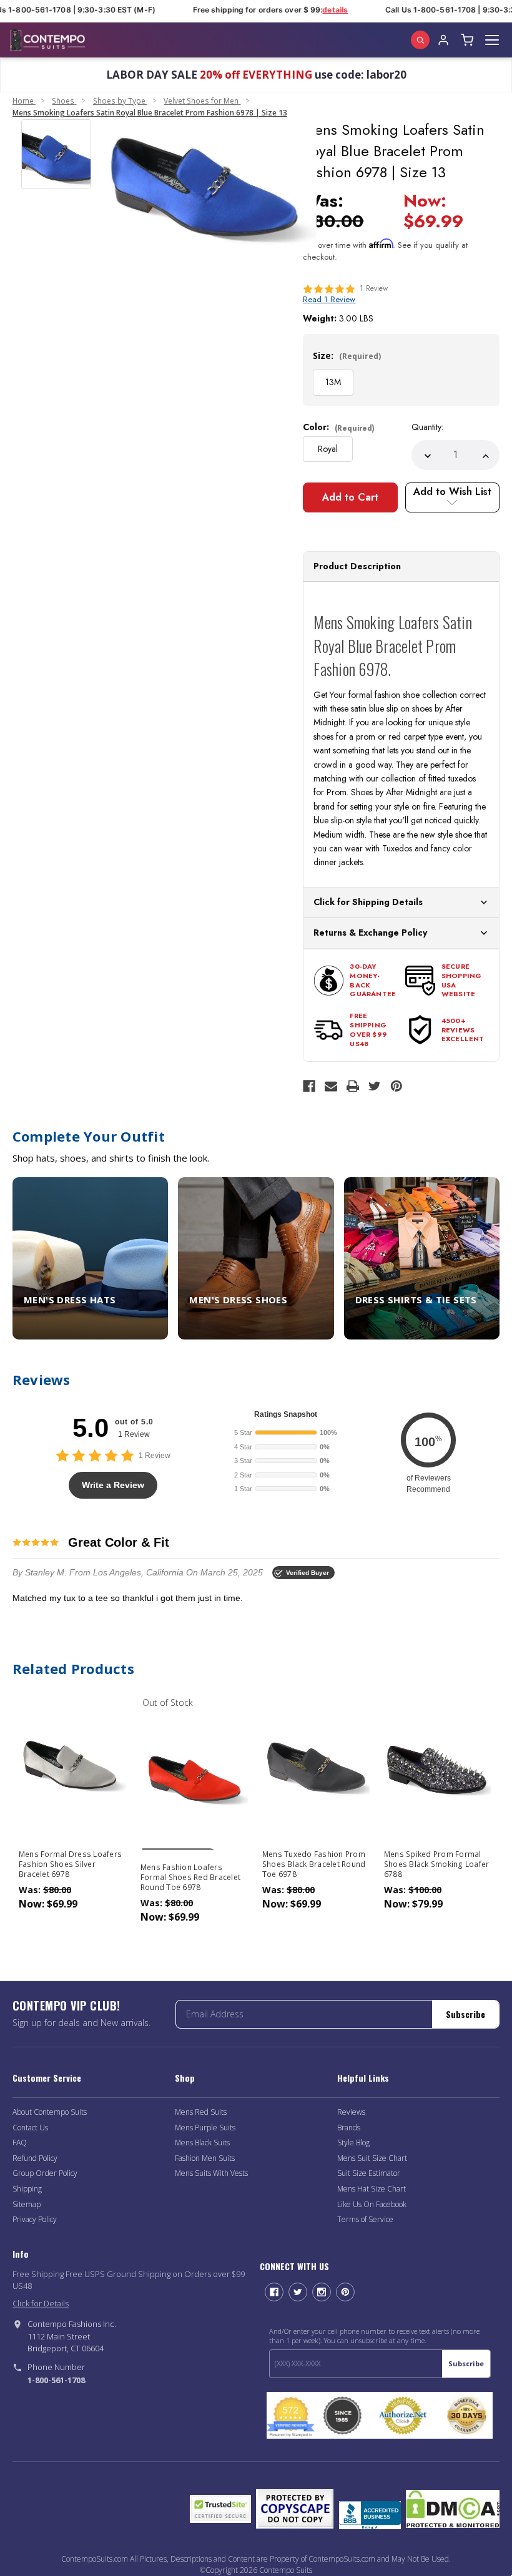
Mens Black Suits (202, 2143)
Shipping (27, 2189)
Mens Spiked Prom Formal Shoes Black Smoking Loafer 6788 (437, 1864)
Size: (347, 355)
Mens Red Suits (201, 2112)
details (326, 10)
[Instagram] (322, 2292)
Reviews (351, 2112)
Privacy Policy (35, 2219)
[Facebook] (309, 1086)
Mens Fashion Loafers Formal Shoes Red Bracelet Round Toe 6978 (190, 1878)
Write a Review (113, 1485)
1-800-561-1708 (56, 2380)
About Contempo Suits (50, 2112)
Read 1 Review (329, 299)
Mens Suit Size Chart (372, 2158)
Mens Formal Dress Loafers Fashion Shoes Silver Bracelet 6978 (70, 1864)
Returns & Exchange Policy (370, 933)
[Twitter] (375, 1086)
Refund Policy (35, 2158)
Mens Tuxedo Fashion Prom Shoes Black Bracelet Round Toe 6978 (314, 1864)
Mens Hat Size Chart (372, 2189)
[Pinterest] (396, 1086)
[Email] (331, 1086)
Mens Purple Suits (205, 2128)
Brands (349, 2128)
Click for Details (41, 2303)
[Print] (353, 1086)
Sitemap (27, 2204)
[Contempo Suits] (47, 40)
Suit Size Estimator (369, 2173)
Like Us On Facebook (372, 2204)
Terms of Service (365, 2219)
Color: (339, 427)
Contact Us (30, 2128)
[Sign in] (443, 40)
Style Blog (353, 2143)
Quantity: (427, 427)
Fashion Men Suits (205, 2158)
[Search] (420, 40)
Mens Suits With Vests (211, 2173)
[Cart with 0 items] (467, 40)
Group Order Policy (45, 2173)
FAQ (20, 2143)
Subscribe (465, 2014)
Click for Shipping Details (368, 902)
